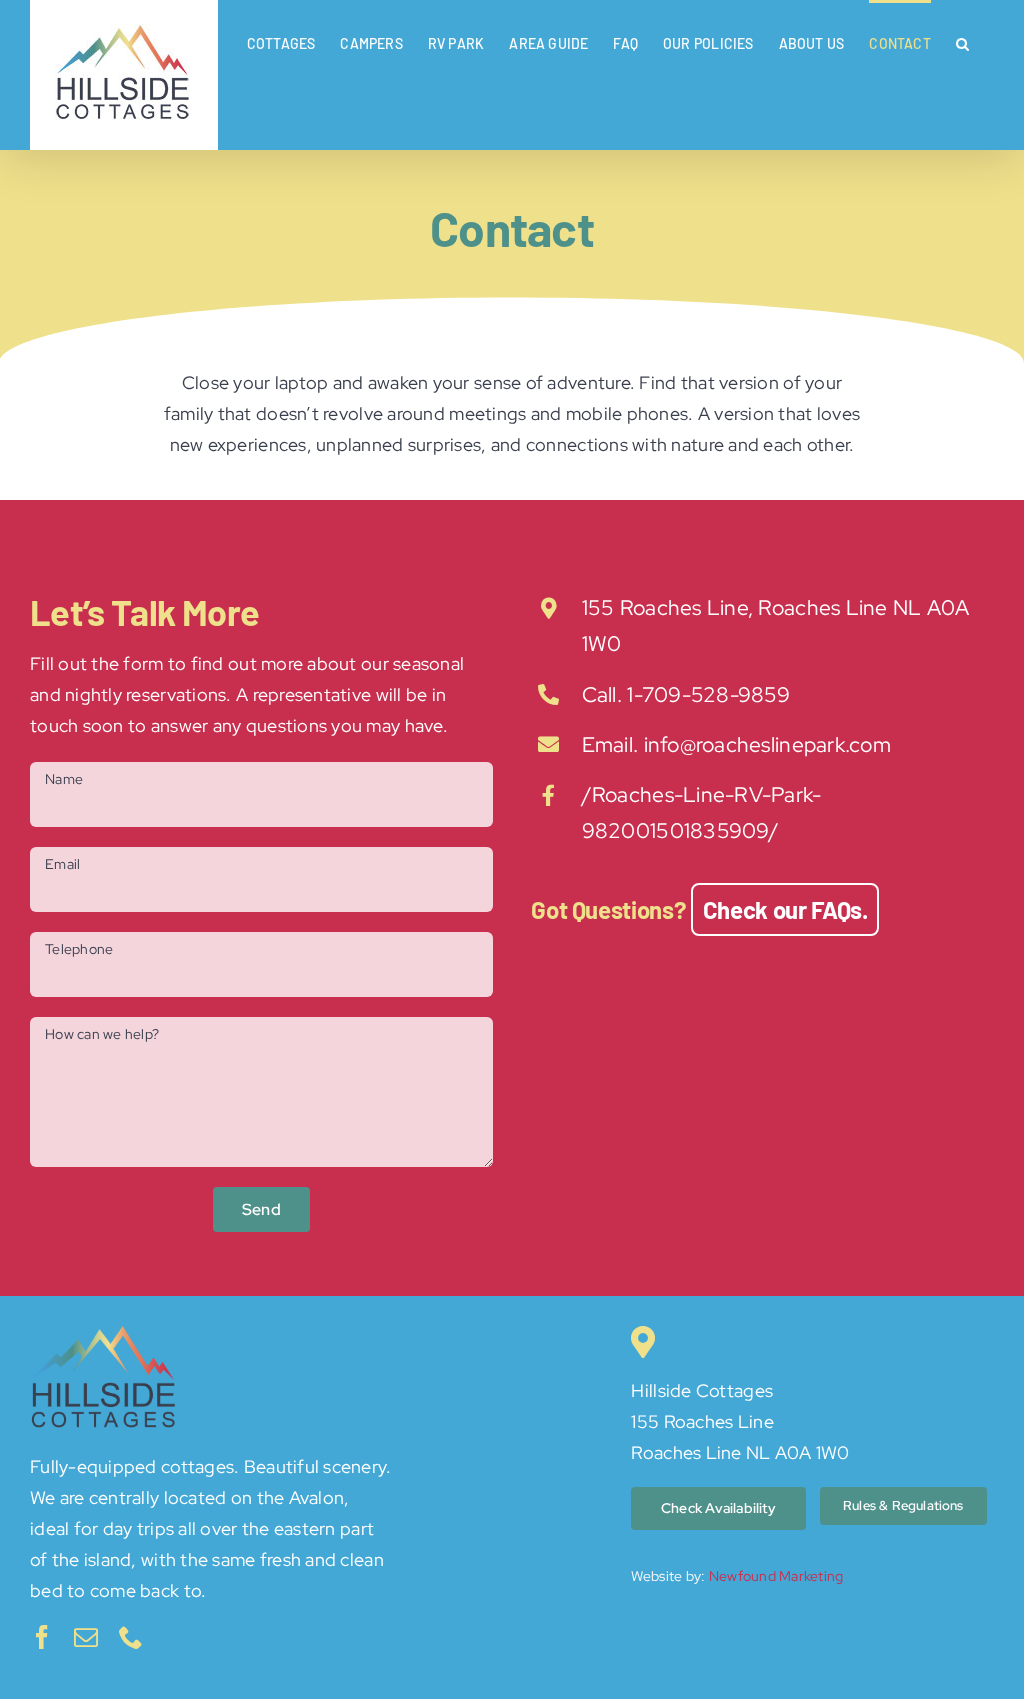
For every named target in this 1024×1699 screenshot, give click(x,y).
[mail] (86, 1637)
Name (64, 779)
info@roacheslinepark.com (767, 744)
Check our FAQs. (785, 909)
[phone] (131, 1637)
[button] (962, 42)
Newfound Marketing (776, 1576)
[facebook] (42, 1637)
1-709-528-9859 (708, 694)
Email (62, 864)
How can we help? (102, 1034)
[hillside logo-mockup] (105, 1334)
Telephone (79, 949)
